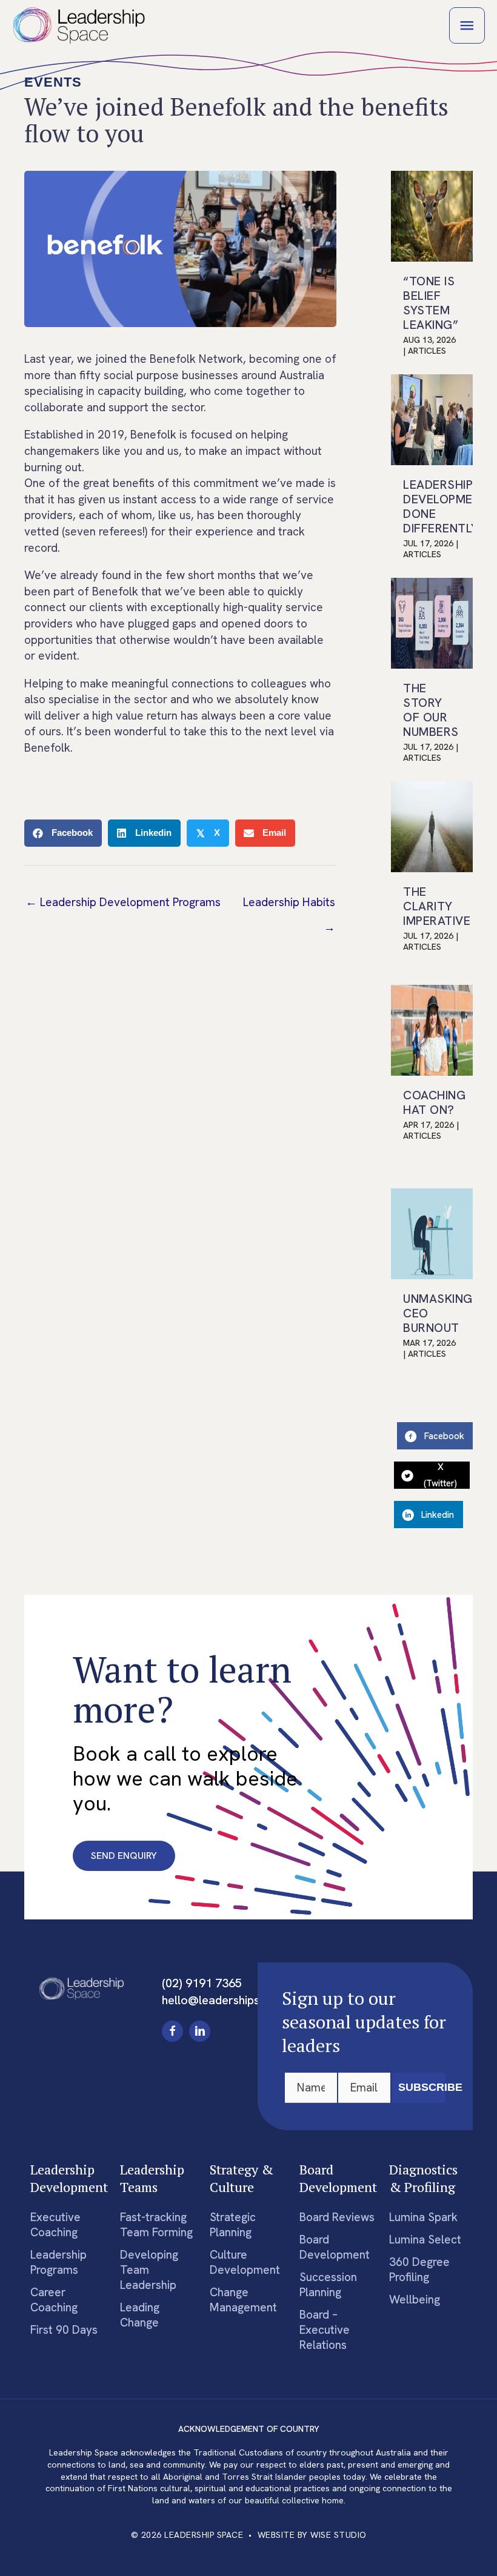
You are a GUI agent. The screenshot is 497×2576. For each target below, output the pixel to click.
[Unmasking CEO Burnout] (432, 1233)
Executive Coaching (55, 2225)
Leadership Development (69, 2178)
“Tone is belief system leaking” (431, 303)
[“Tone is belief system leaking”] (432, 215)
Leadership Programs (58, 2262)
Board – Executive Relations (325, 2330)
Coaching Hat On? (434, 1102)
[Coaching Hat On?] (432, 1029)
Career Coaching (54, 2300)
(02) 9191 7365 (202, 1983)
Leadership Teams (152, 2178)
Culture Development (245, 2262)
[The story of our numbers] (432, 622)
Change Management (243, 2300)
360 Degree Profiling (419, 2270)
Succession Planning (328, 2285)
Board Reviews (337, 2217)
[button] (172, 2031)
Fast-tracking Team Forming (156, 2225)
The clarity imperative (437, 906)
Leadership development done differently (446, 506)
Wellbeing (415, 2300)
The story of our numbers (431, 710)
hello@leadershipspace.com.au (244, 2000)
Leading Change (140, 2315)
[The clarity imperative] (432, 826)
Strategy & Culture (242, 2178)
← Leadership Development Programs (123, 902)
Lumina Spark (423, 2217)
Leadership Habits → (289, 906)
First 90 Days (64, 2330)
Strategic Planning (233, 2225)
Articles (427, 351)
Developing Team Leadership (149, 2270)
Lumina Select (425, 2240)
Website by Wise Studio (312, 2535)
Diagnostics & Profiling (423, 2178)
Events (53, 82)
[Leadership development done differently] (432, 419)
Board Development (338, 2178)
